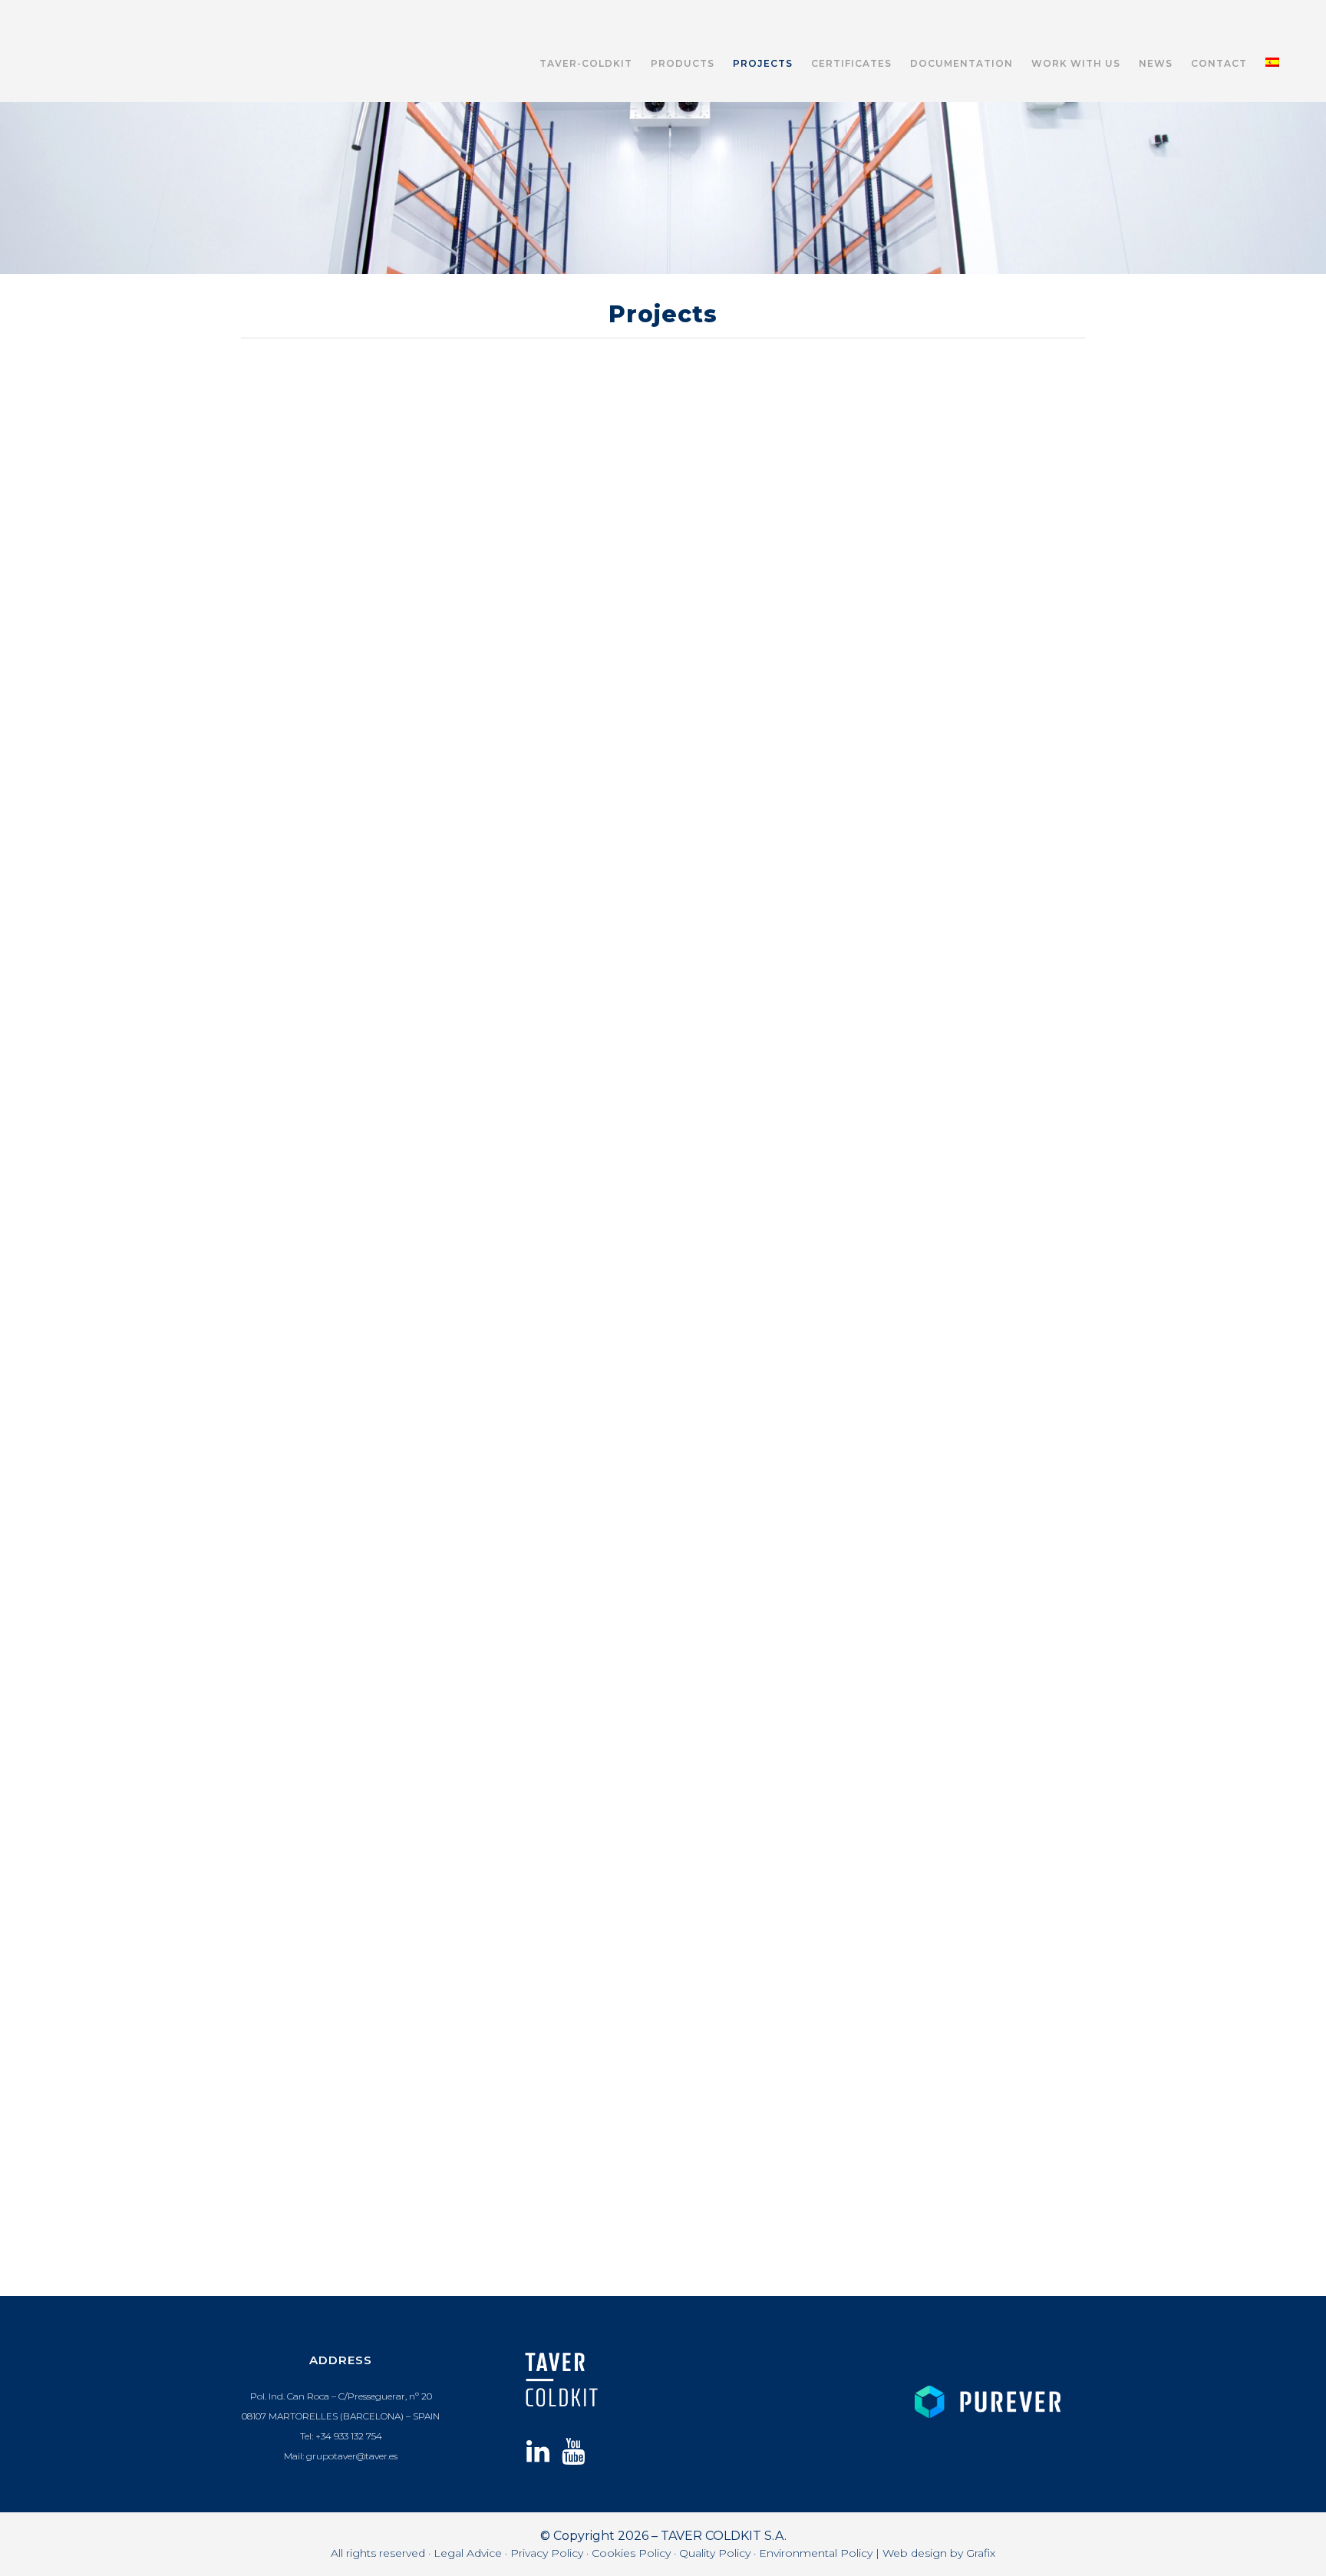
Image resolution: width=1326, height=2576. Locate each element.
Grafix (981, 2553)
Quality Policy (715, 2553)
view (340, 435)
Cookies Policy (631, 2553)
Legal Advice (468, 2553)
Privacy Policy (547, 2553)
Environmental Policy (816, 2553)
